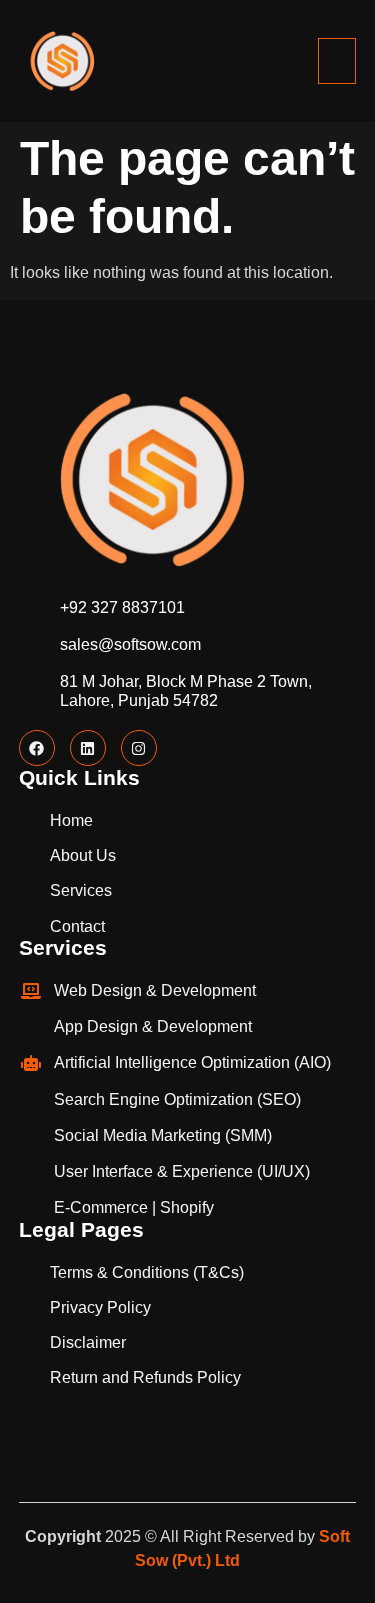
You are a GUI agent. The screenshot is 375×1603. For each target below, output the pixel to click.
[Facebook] (37, 748)
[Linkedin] (88, 748)
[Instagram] (139, 748)
